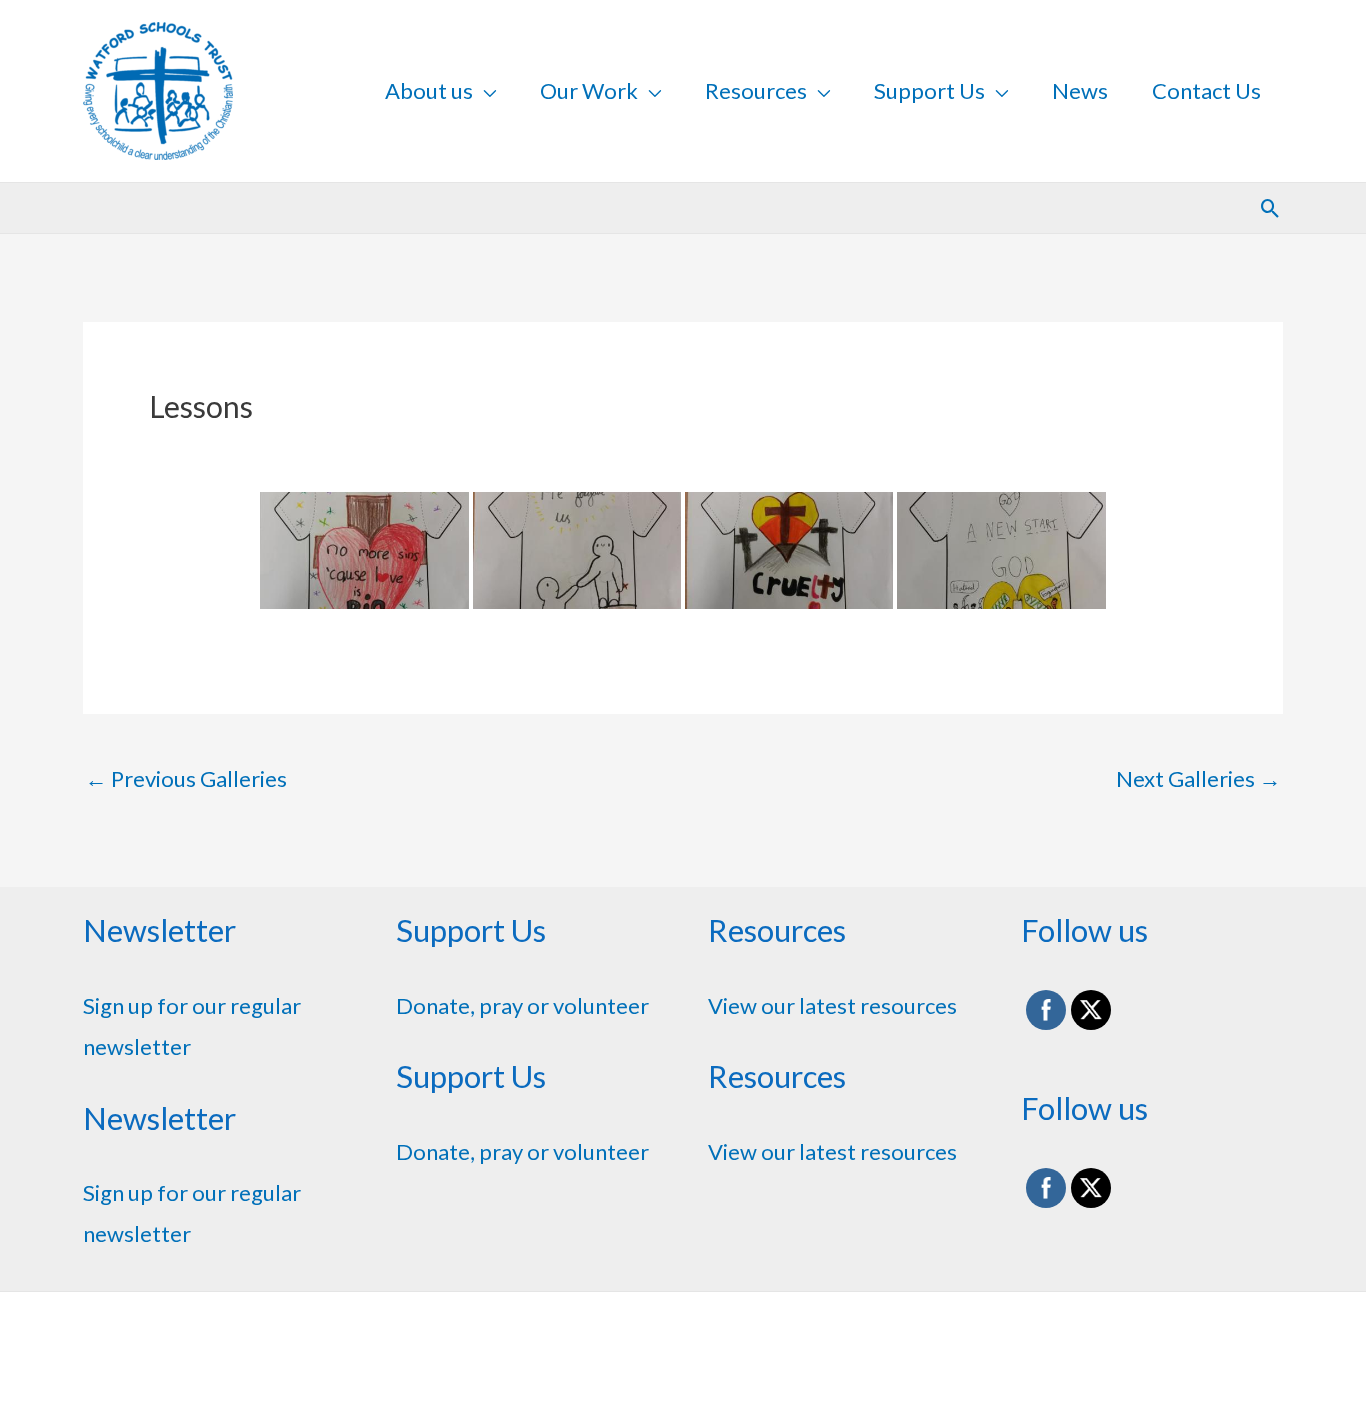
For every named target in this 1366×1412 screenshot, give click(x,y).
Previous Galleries (186, 779)
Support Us (929, 90)
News (1080, 90)
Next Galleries (1198, 779)
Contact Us (1206, 90)
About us (429, 90)
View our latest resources (832, 1005)
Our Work (589, 90)
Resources (756, 90)
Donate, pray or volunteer (522, 1005)
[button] (1270, 208)
